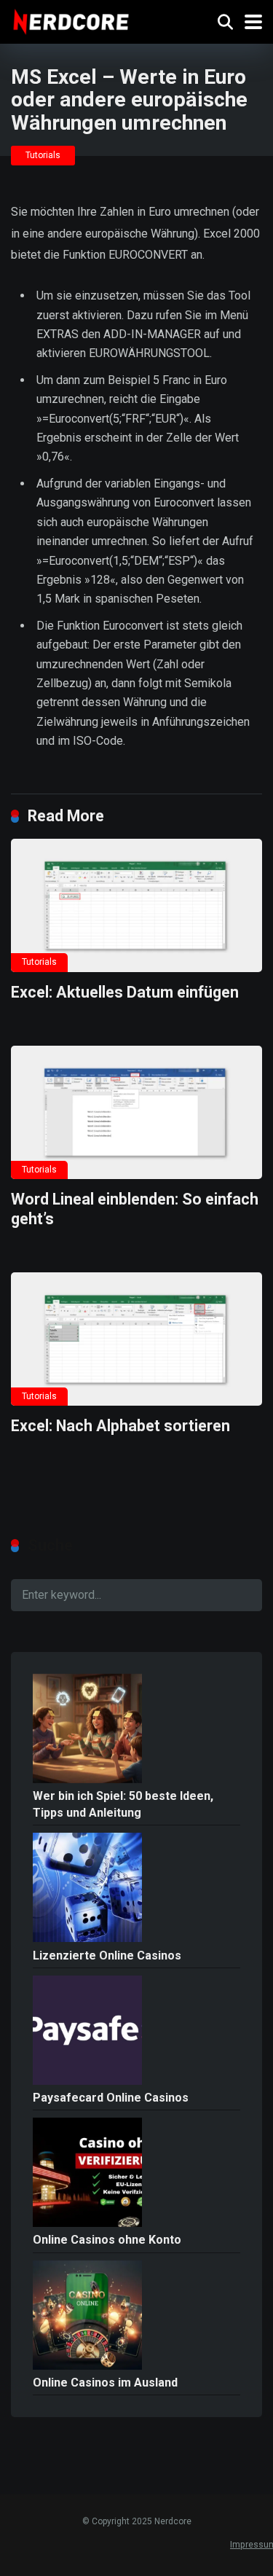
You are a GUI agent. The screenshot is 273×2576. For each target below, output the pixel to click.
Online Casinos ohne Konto (107, 2240)
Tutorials (43, 155)
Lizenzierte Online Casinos (107, 1956)
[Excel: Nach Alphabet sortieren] (136, 1339)
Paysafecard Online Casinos (111, 2098)
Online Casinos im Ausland (105, 2383)
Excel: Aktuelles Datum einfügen (125, 992)
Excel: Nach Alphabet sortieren (120, 1426)
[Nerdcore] (71, 20)
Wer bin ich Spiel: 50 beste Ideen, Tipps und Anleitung (123, 1804)
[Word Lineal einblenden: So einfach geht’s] (136, 1112)
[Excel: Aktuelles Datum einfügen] (136, 905)
